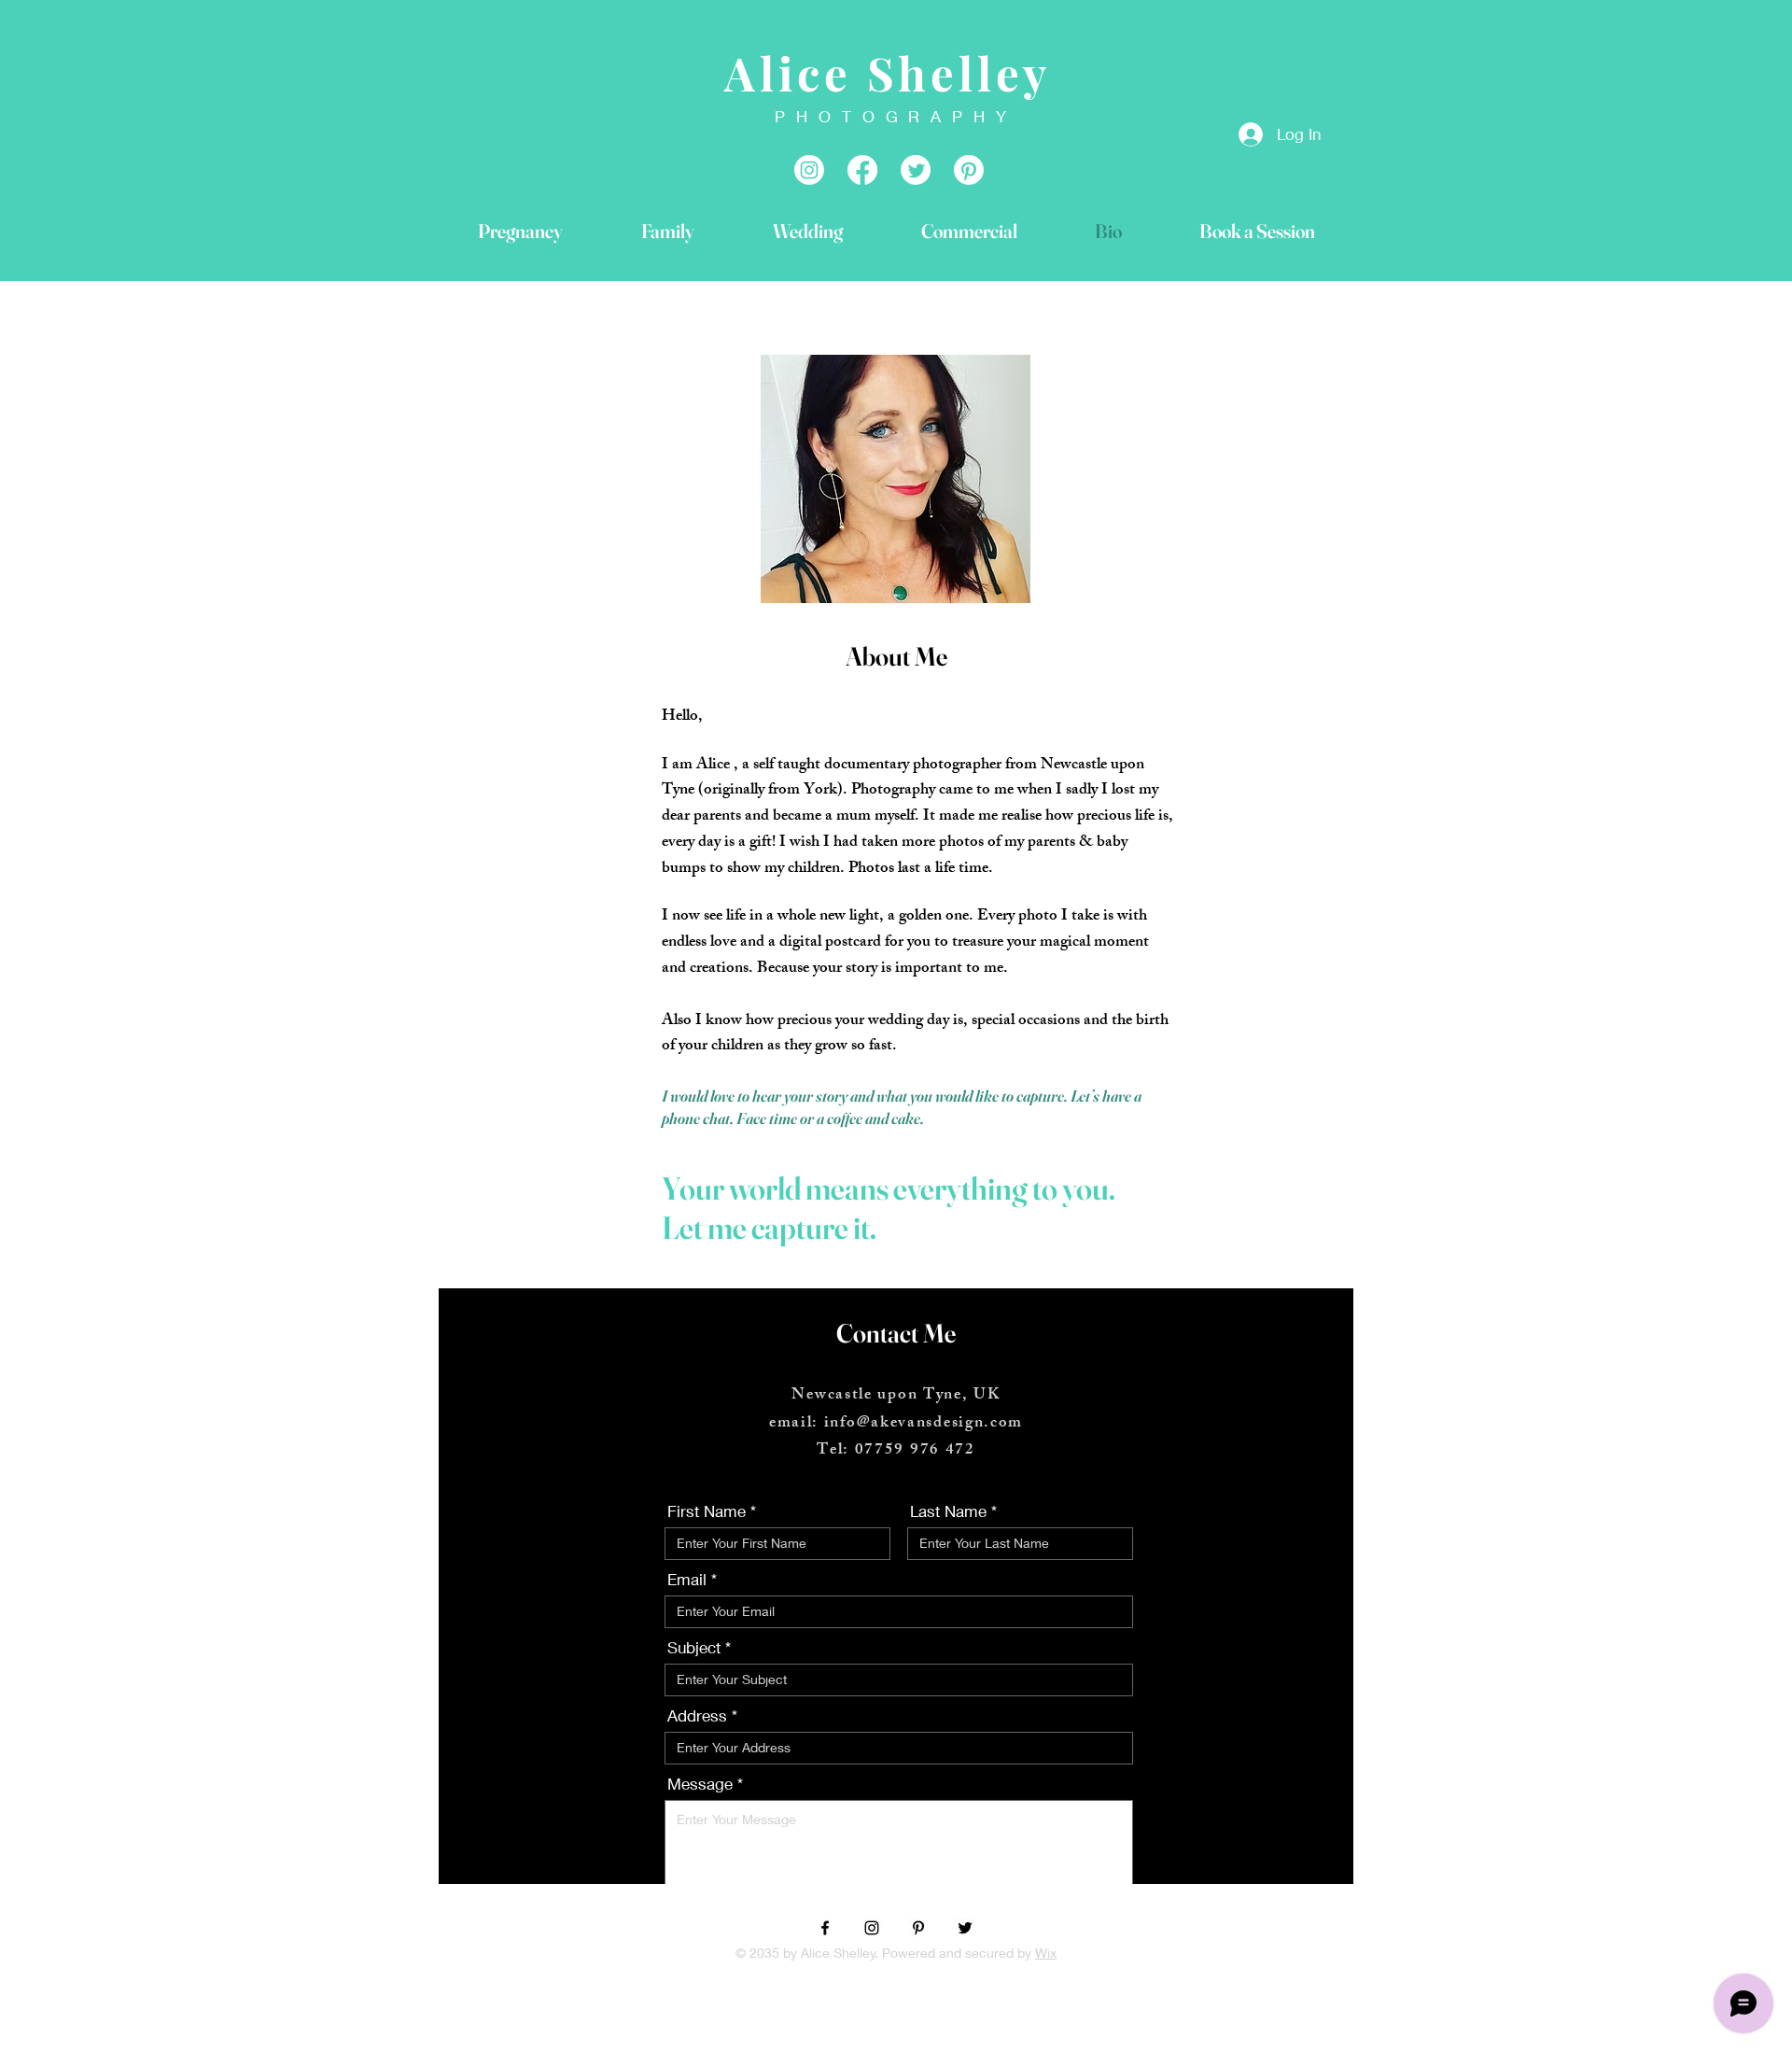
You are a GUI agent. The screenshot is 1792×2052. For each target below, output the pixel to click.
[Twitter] (965, 1928)
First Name (707, 1511)
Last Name (948, 1511)
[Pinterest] (918, 1928)
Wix (1046, 1953)
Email (687, 1579)
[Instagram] (809, 170)
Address (697, 1715)
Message (700, 1784)
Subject (694, 1647)
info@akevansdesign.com (924, 1424)
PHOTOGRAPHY (896, 116)
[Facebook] (862, 170)
